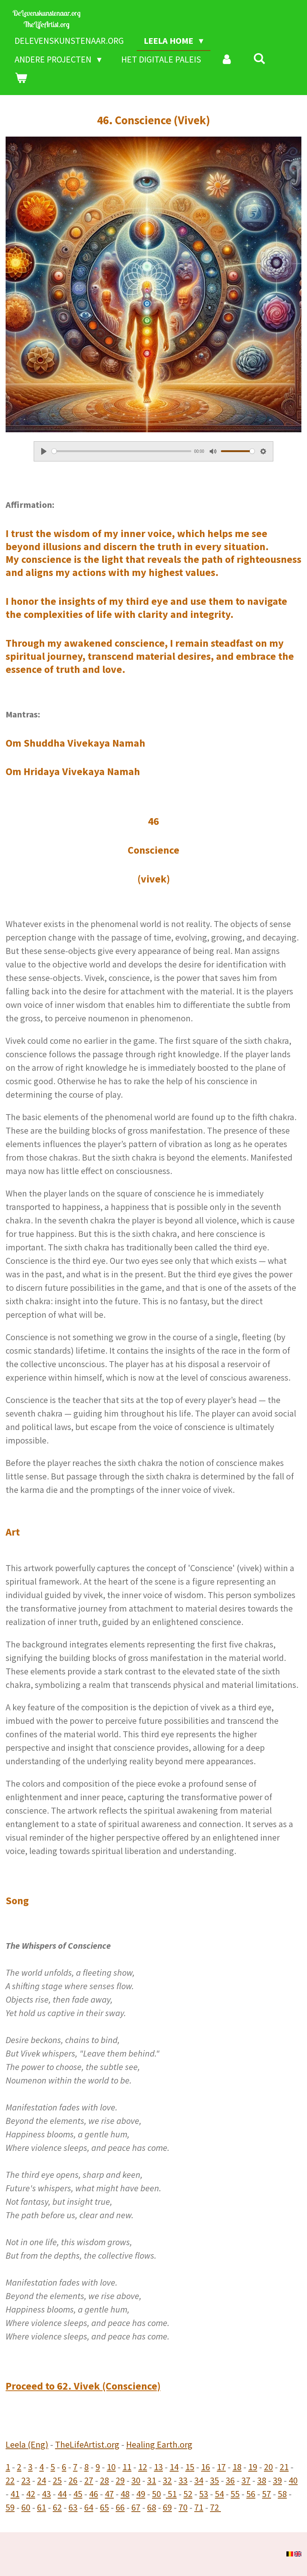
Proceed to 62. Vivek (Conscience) (83, 2386)
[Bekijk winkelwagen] (21, 78)
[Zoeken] (259, 59)
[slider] (121, 451)
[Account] (227, 60)
